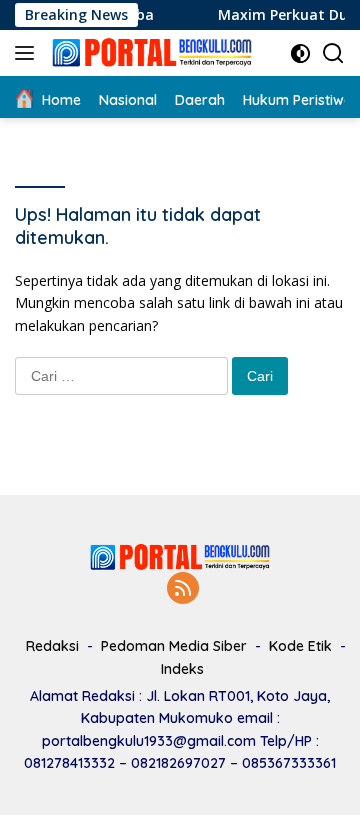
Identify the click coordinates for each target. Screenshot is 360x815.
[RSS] (183, 589)
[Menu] (28, 53)
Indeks (182, 669)
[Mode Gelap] (300, 53)
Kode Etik (300, 646)
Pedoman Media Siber (174, 646)
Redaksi (52, 646)
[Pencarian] (333, 53)
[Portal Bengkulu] (149, 53)
